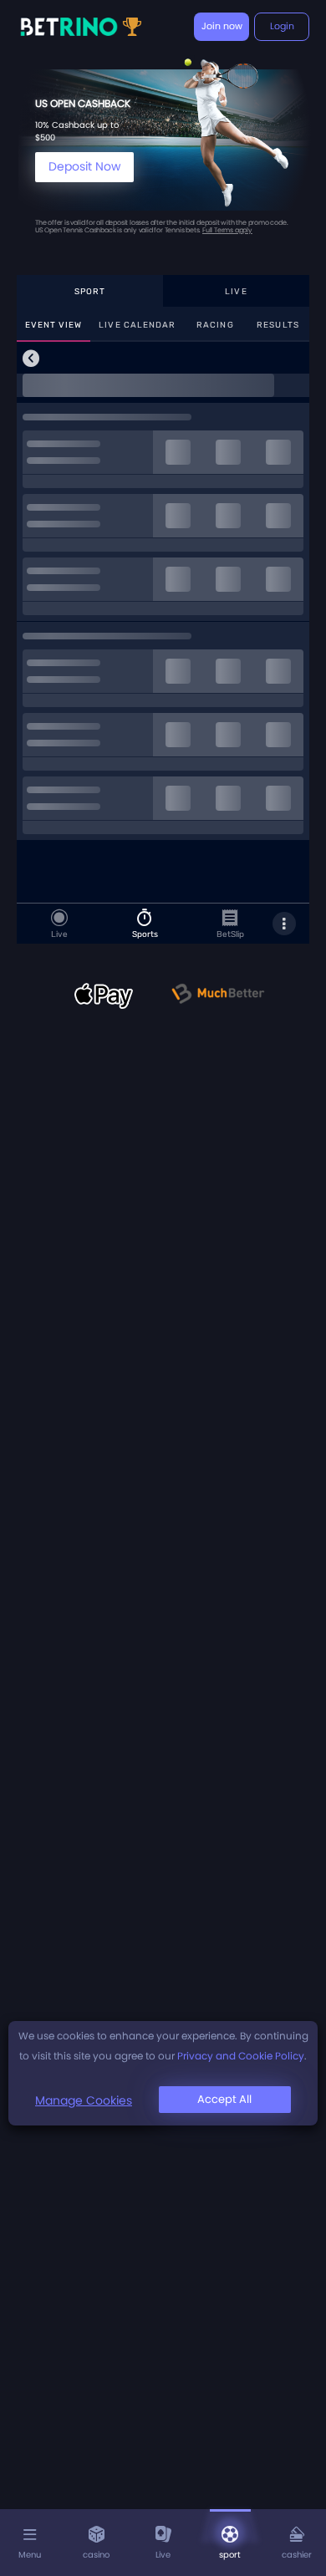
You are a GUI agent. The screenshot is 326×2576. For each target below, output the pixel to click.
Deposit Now (84, 166)
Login (282, 26)
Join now (222, 26)
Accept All (224, 2099)
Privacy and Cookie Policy (241, 2056)
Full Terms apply (227, 230)
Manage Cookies (84, 2100)
